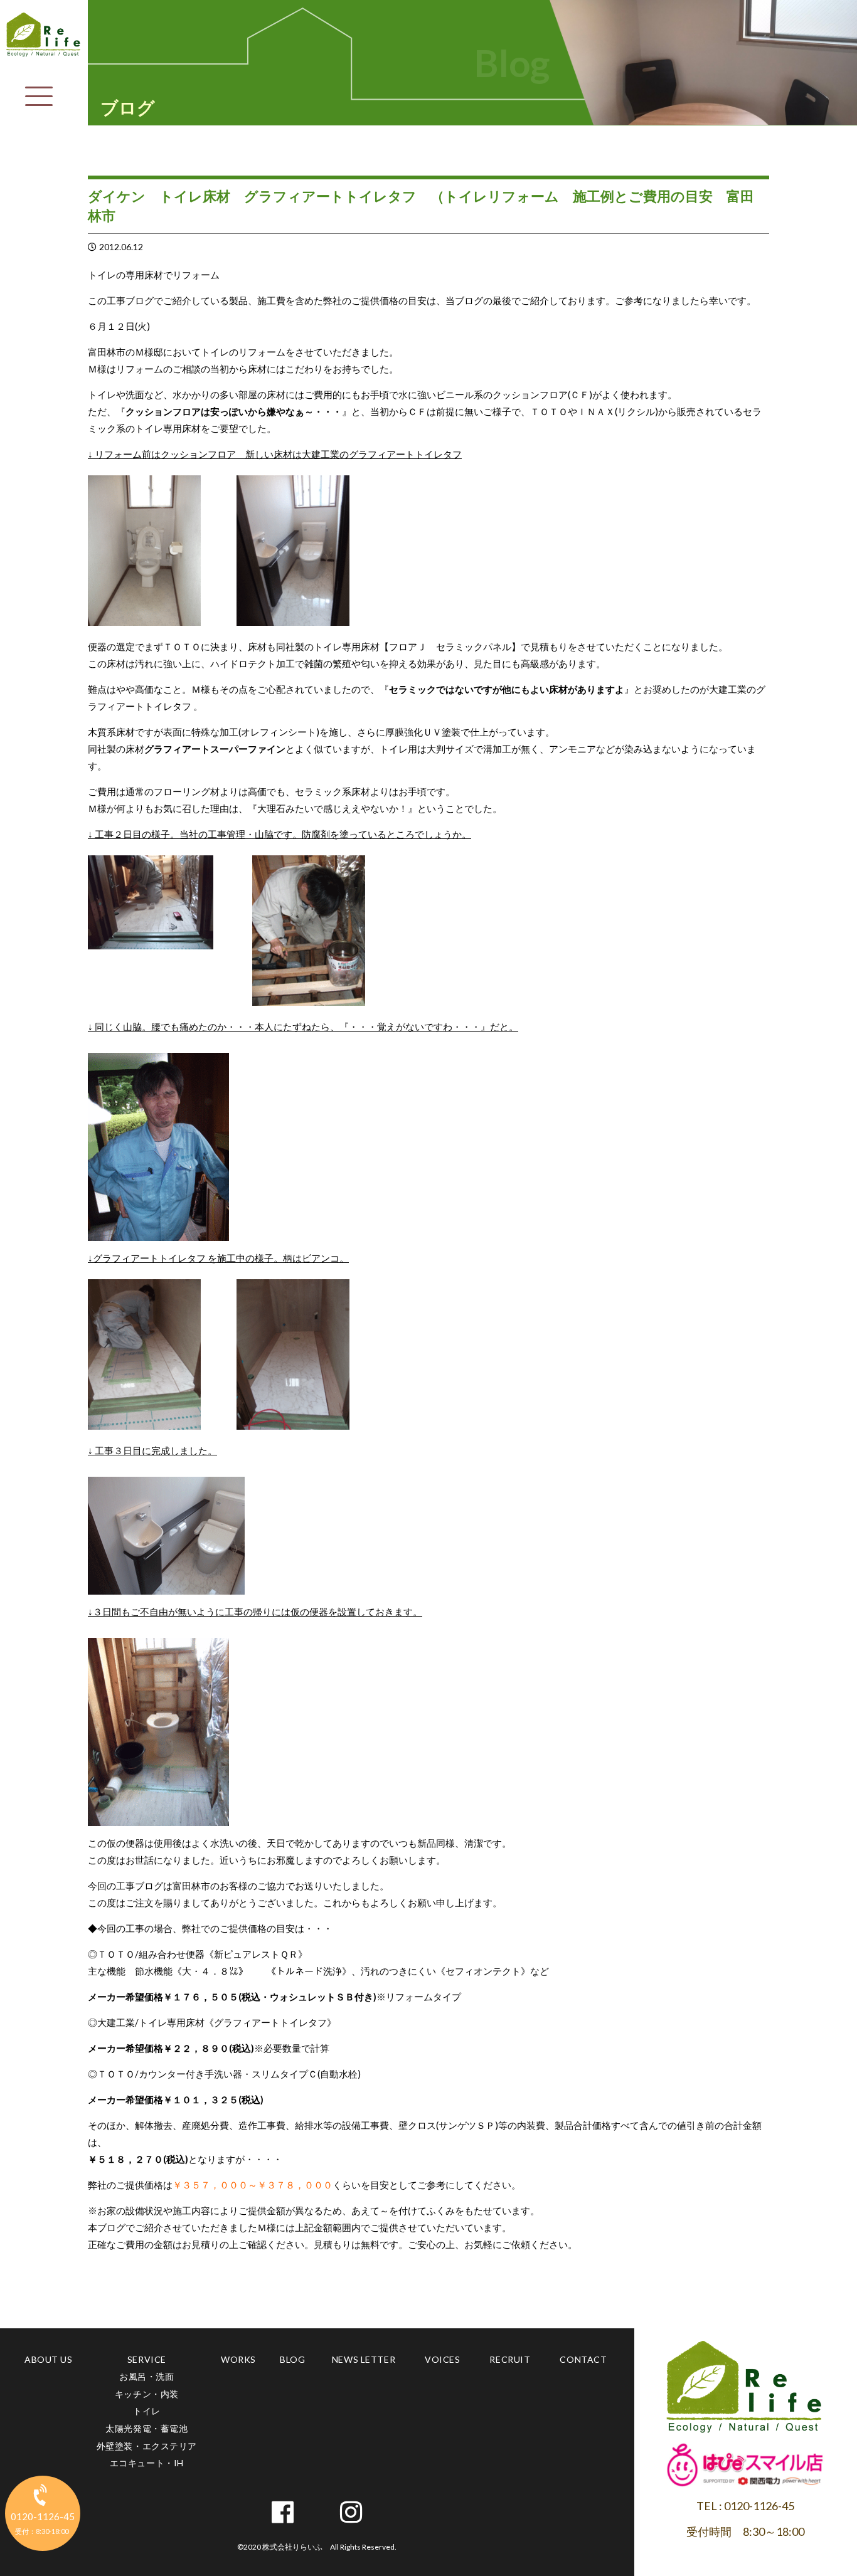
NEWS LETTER (364, 2359)
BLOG (292, 2359)
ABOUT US (48, 2359)
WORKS (238, 2359)
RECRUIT (510, 2359)
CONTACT (583, 2359)
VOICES (442, 2359)
